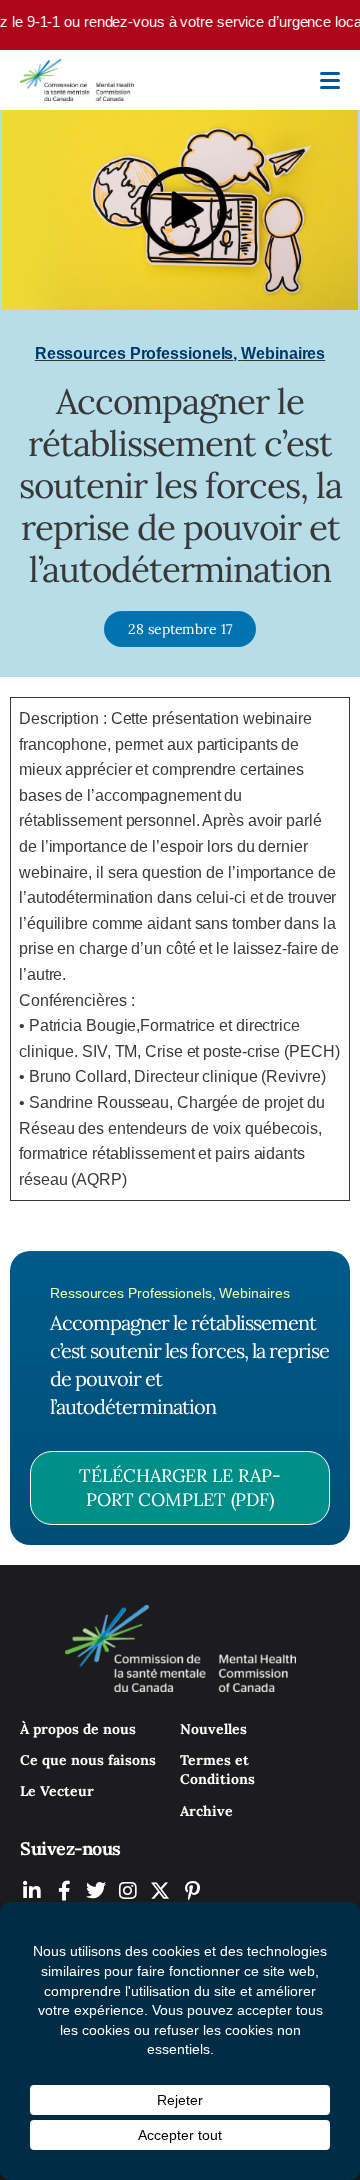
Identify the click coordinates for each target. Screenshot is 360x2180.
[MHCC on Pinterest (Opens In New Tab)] (192, 1890)
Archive (206, 1811)
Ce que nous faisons (88, 1760)
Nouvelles (213, 1729)
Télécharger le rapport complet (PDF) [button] (179, 1487)
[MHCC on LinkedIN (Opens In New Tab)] (32, 1890)
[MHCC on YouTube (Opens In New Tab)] (160, 1890)
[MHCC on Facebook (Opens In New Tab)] (64, 1890)
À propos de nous (78, 1729)
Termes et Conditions (217, 1769)
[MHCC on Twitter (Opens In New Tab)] (96, 1890)
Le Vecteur (57, 1791)
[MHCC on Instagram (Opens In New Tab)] (128, 1890)
